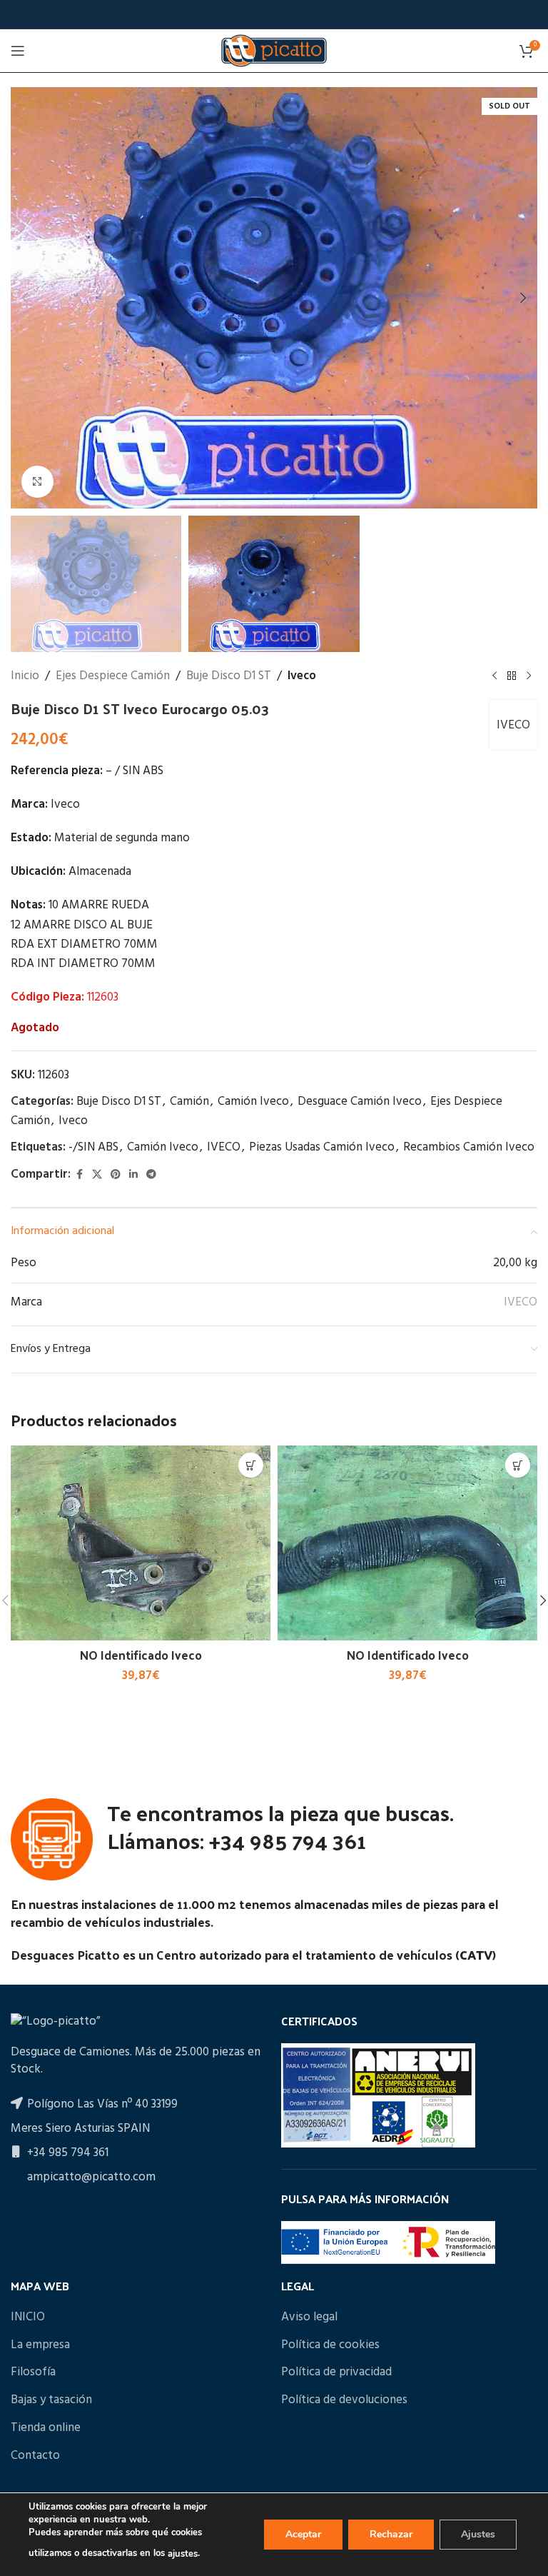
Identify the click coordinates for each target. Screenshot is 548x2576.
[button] (25, 298)
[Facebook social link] (79, 1175)
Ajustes (478, 2534)
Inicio (25, 676)
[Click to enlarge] (37, 482)
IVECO (513, 725)
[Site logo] (274, 50)
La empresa (40, 2345)
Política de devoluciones (344, 2400)
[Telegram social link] (151, 1175)
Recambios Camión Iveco (469, 1147)
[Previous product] (494, 676)
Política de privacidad (336, 2372)
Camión (189, 1102)
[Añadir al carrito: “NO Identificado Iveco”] (251, 1465)
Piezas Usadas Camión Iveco (322, 1147)
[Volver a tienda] (512, 676)
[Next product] (529, 676)
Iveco (302, 676)
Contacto (35, 2456)
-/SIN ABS (93, 1147)
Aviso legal (309, 2317)
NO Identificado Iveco (141, 1655)
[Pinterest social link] (116, 1175)
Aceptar (303, 2534)
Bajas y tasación (51, 2400)
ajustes (183, 2554)
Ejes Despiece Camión (113, 676)
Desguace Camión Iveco (360, 1102)
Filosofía (33, 2372)
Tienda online (46, 2428)
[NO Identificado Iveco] (141, 1543)
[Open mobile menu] (18, 51)
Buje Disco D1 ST (229, 676)
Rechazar (391, 2534)
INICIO (28, 2317)
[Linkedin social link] (133, 1175)
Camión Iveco (253, 1102)
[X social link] (97, 1175)
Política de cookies (330, 2345)
